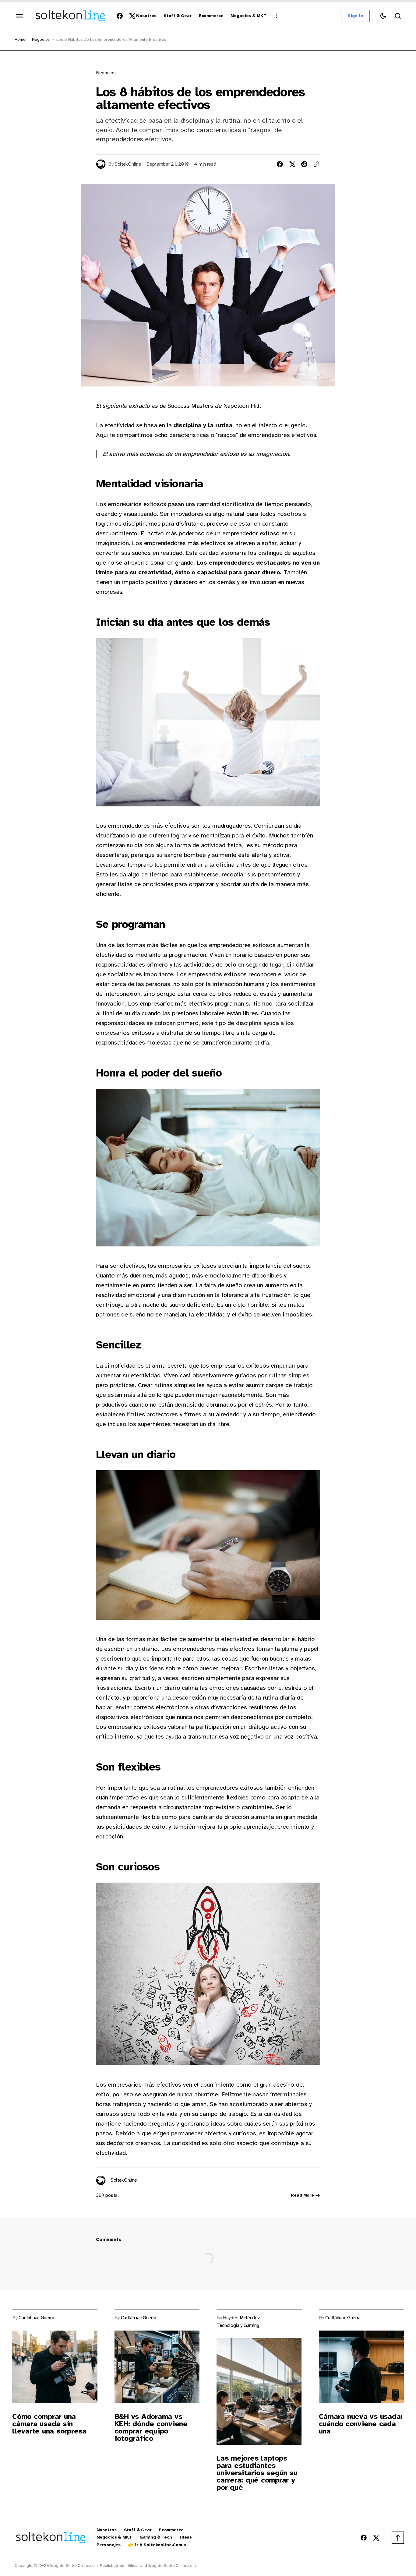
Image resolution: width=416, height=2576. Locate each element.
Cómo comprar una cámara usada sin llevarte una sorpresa (49, 2424)
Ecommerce (171, 2530)
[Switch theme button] (383, 16)
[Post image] (55, 2367)
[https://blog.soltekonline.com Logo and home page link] (70, 16)
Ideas (186, 2537)
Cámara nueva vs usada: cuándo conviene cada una (361, 2424)
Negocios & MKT (114, 2537)
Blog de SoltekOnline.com (172, 2565)
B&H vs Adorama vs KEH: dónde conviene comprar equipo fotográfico (151, 2427)
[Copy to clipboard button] (316, 164)
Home (20, 39)
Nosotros (107, 2530)
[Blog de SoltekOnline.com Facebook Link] (121, 16)
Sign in (355, 16)
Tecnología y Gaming (238, 2326)
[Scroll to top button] (398, 2538)
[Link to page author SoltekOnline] (101, 2180)
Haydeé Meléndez (241, 2318)
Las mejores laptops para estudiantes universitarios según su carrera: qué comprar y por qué (257, 2473)
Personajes (109, 2545)
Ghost (133, 2565)
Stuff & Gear (138, 2530)
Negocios (41, 39)
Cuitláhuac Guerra (36, 2318)
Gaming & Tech (156, 2537)
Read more (302, 2195)
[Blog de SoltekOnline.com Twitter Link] (131, 16)
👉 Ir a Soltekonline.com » (157, 2545)
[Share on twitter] (292, 164)
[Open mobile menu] (19, 16)
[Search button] (398, 16)
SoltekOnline (128, 164)
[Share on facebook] (280, 164)
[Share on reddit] (304, 164)
